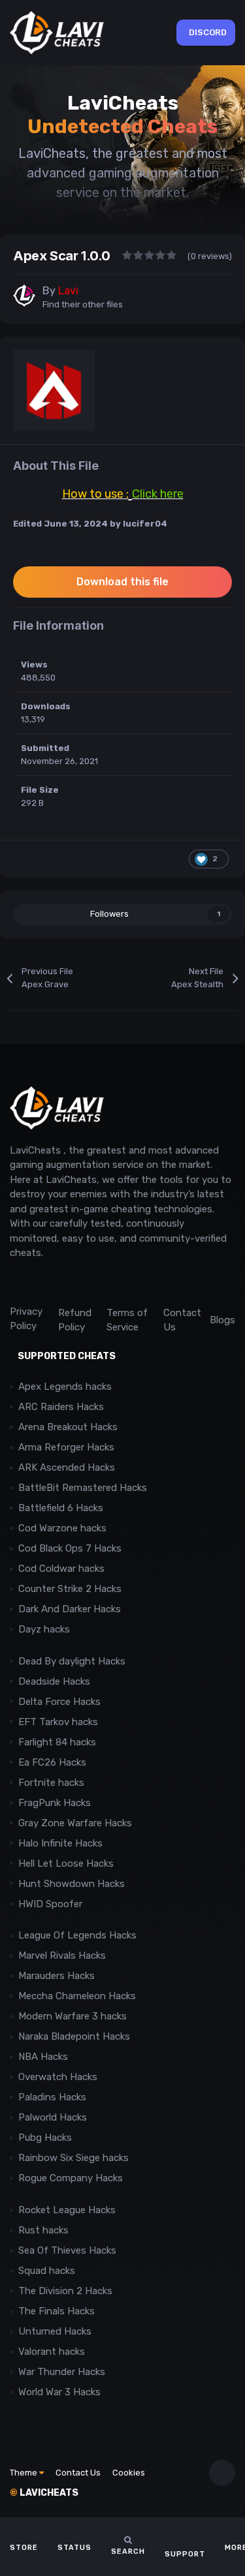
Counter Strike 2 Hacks (70, 1589)
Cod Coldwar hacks (61, 1569)
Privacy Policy (26, 1319)
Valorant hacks (52, 2352)
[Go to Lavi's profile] (24, 296)
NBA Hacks (43, 2057)
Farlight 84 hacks (57, 1742)
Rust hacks (43, 2230)
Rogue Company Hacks (71, 2178)
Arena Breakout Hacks (68, 1427)
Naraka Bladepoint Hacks (74, 2036)
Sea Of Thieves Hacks (67, 2250)
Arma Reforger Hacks (66, 1447)
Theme (24, 2473)
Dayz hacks (44, 1629)
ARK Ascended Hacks (67, 1467)
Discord (208, 32)
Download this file (122, 582)
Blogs (222, 1320)
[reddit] (16, 1282)
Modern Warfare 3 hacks (73, 2016)
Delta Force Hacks (59, 1702)
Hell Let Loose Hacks (66, 1863)
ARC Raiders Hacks (61, 1407)
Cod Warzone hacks (62, 1528)
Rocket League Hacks (67, 2210)
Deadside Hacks (54, 1681)
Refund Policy (75, 1320)
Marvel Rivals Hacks (62, 1955)
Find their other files (83, 304)
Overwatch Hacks (58, 2077)
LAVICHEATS (44, 2493)
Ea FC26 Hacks (52, 1762)
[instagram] (45, 1282)
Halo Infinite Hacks (60, 1843)
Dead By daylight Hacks (72, 1661)
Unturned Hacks (55, 2331)
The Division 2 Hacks (65, 2291)
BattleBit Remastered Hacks (83, 1488)
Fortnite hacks (51, 1783)
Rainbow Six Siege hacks (73, 2158)
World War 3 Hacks (59, 2392)
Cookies (129, 2473)
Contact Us (182, 1320)
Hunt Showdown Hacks (72, 1884)
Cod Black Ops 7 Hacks (70, 1548)
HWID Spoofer (52, 1904)
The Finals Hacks (57, 2311)
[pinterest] (75, 1282)
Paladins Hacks (52, 2097)
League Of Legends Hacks (77, 1935)
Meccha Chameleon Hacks (77, 1996)
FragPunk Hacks (55, 1803)
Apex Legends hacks (65, 1387)
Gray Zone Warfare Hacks (75, 1823)
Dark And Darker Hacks (70, 1609)
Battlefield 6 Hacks (61, 1508)
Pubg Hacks (45, 2138)
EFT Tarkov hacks (58, 1722)
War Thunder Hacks (62, 2372)
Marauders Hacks (57, 1976)
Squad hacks (47, 2271)
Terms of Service (127, 1320)
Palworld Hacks (53, 2117)
